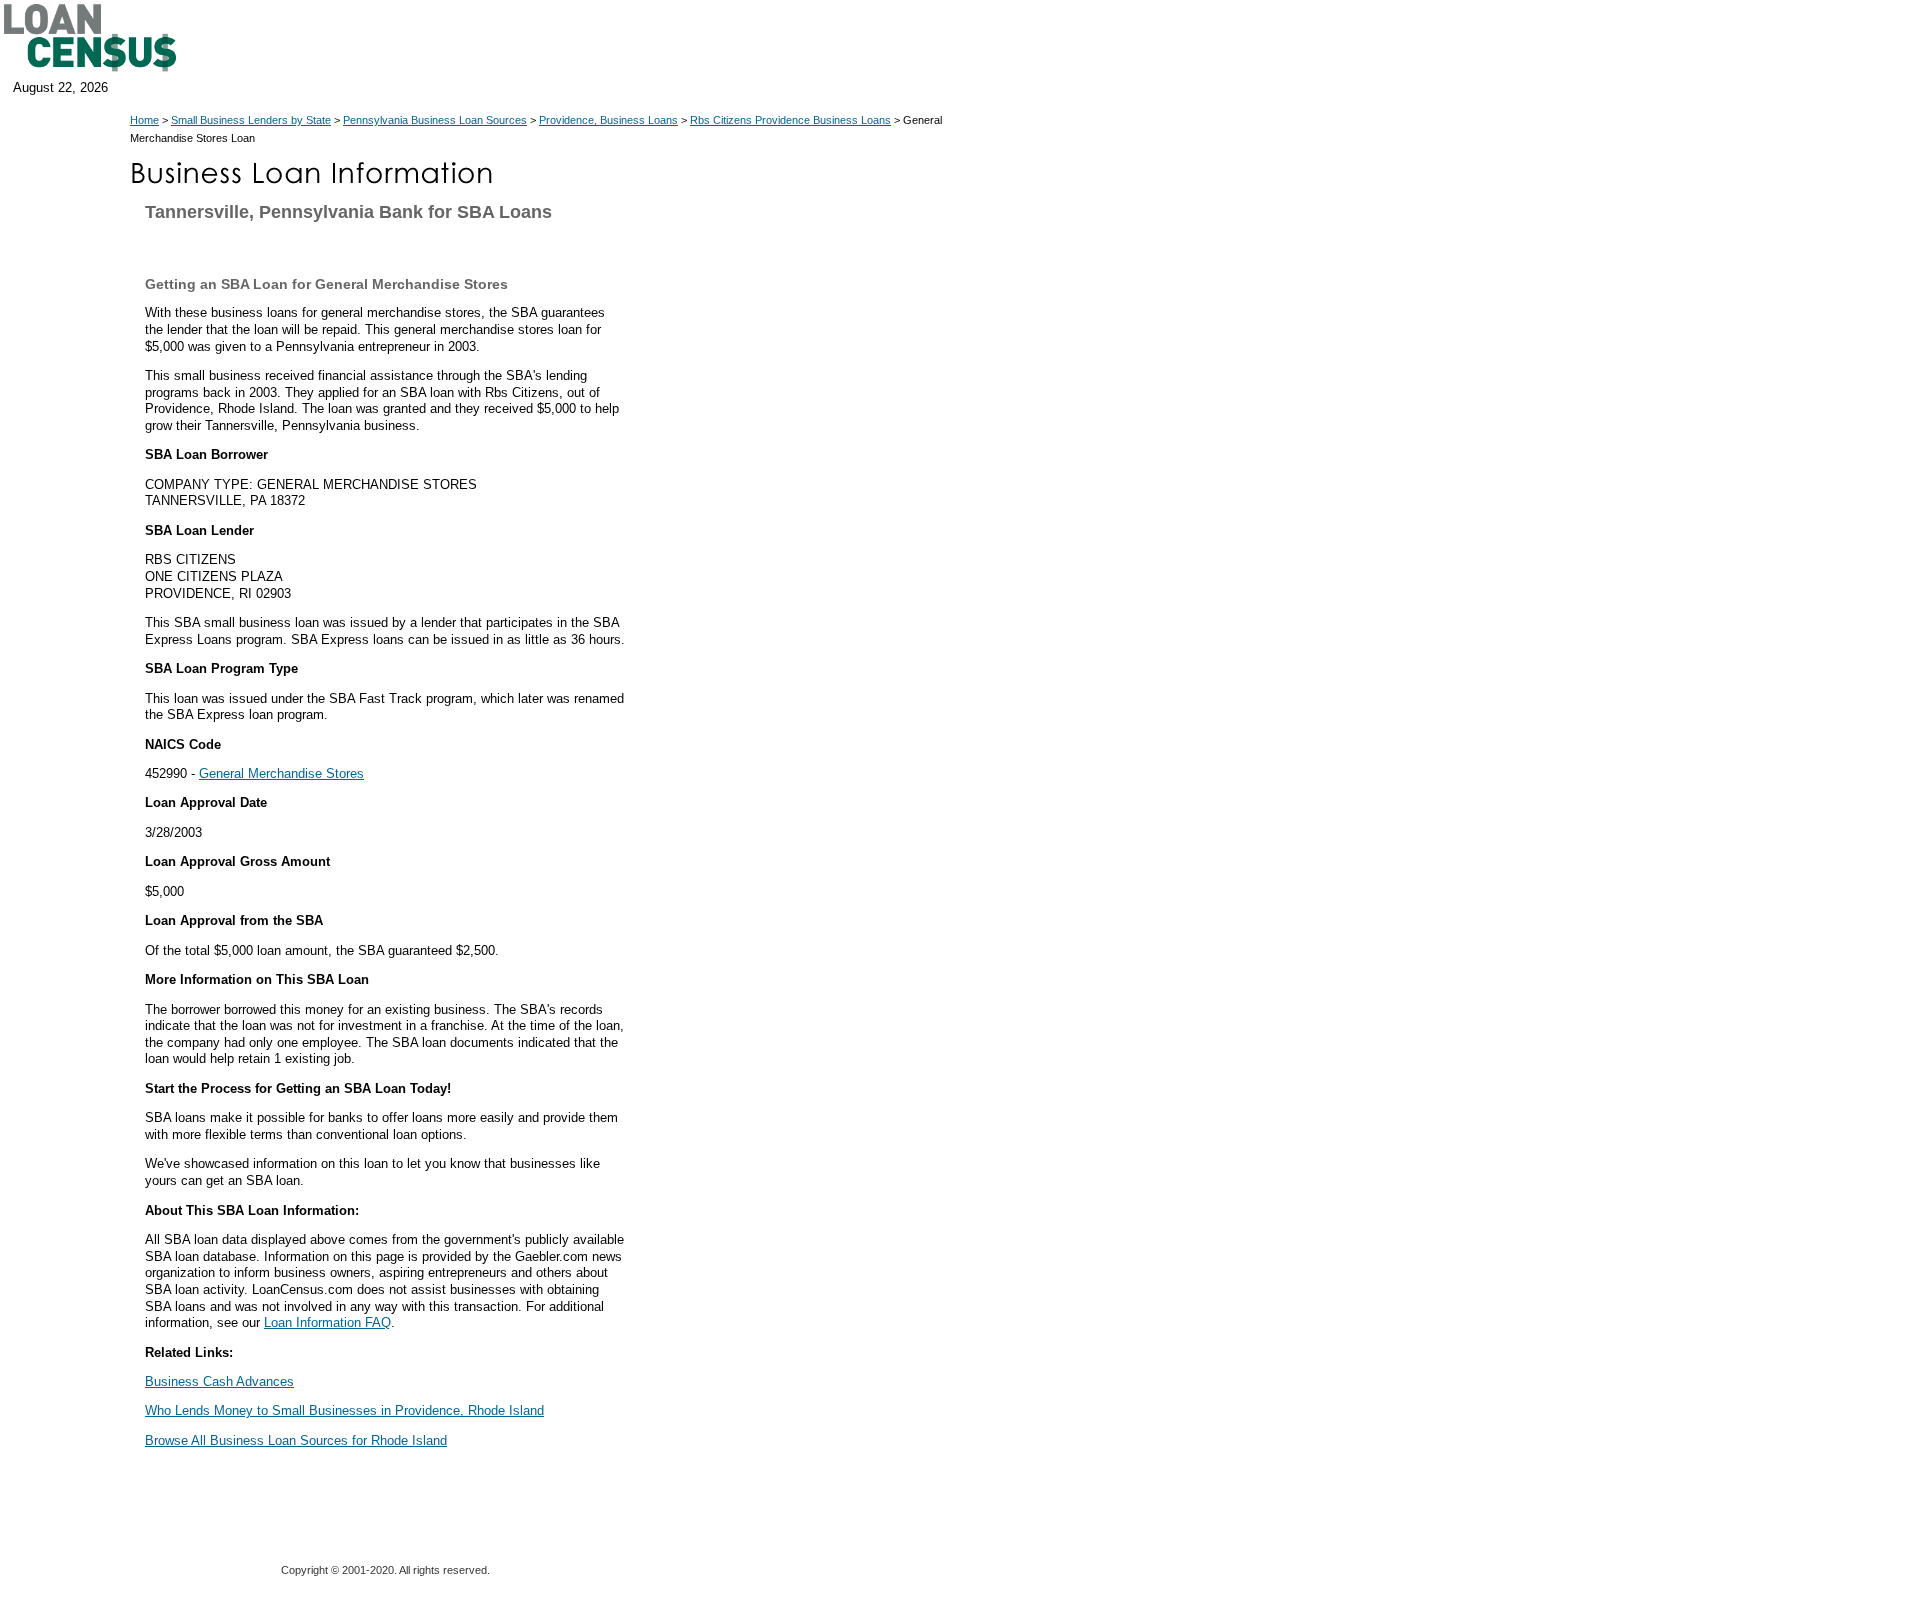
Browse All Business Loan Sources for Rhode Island (296, 1440)
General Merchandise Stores (281, 773)
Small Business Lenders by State (251, 120)
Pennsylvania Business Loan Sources (435, 120)
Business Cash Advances (219, 1381)
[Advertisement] (810, 608)
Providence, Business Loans (608, 120)
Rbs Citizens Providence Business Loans (790, 120)
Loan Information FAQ (327, 1322)
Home (144, 120)
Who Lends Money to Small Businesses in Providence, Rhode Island (344, 1410)
